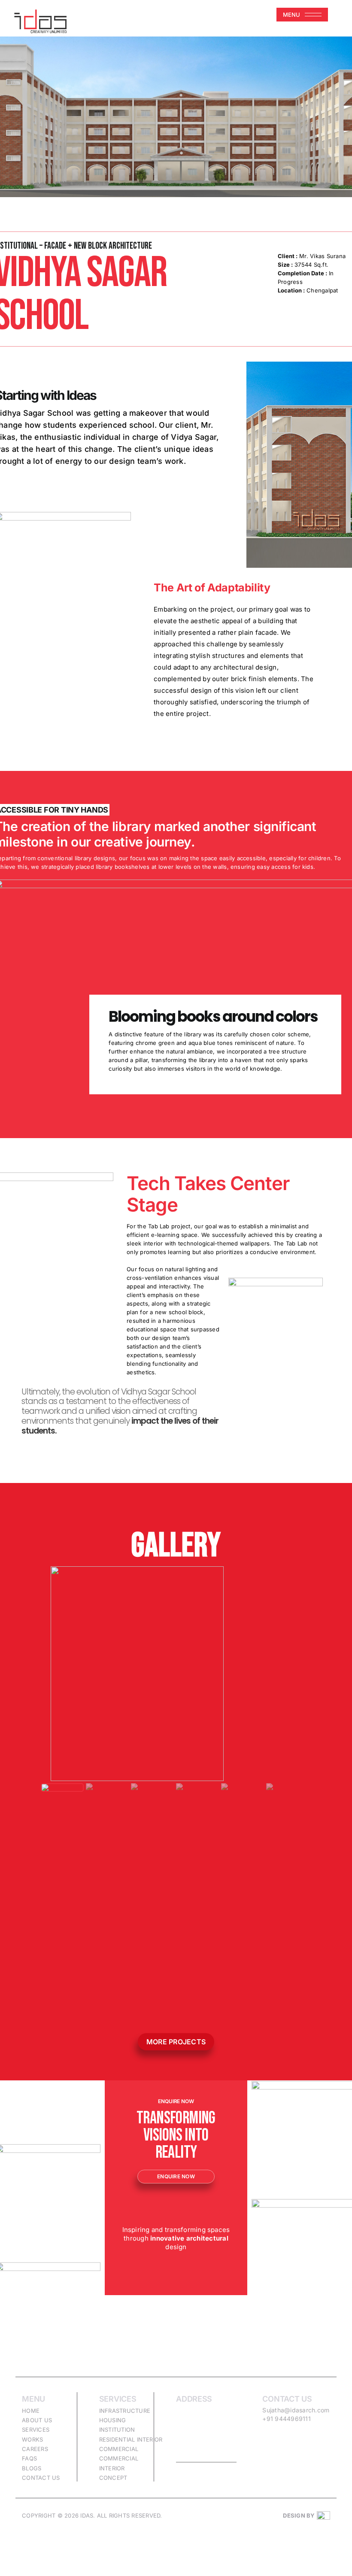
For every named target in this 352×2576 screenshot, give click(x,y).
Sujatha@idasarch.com (296, 2410)
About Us (37, 2420)
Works (32, 2439)
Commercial (119, 2449)
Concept (113, 2478)
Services (36, 2430)
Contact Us (41, 2478)
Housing (113, 2420)
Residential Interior (131, 2439)
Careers (35, 2449)
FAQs (29, 2458)
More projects (176, 2042)
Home (31, 2411)
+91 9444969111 (286, 2419)
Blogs (32, 2468)
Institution (117, 2430)
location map (206, 2457)
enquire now (176, 2176)
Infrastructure (125, 2411)
